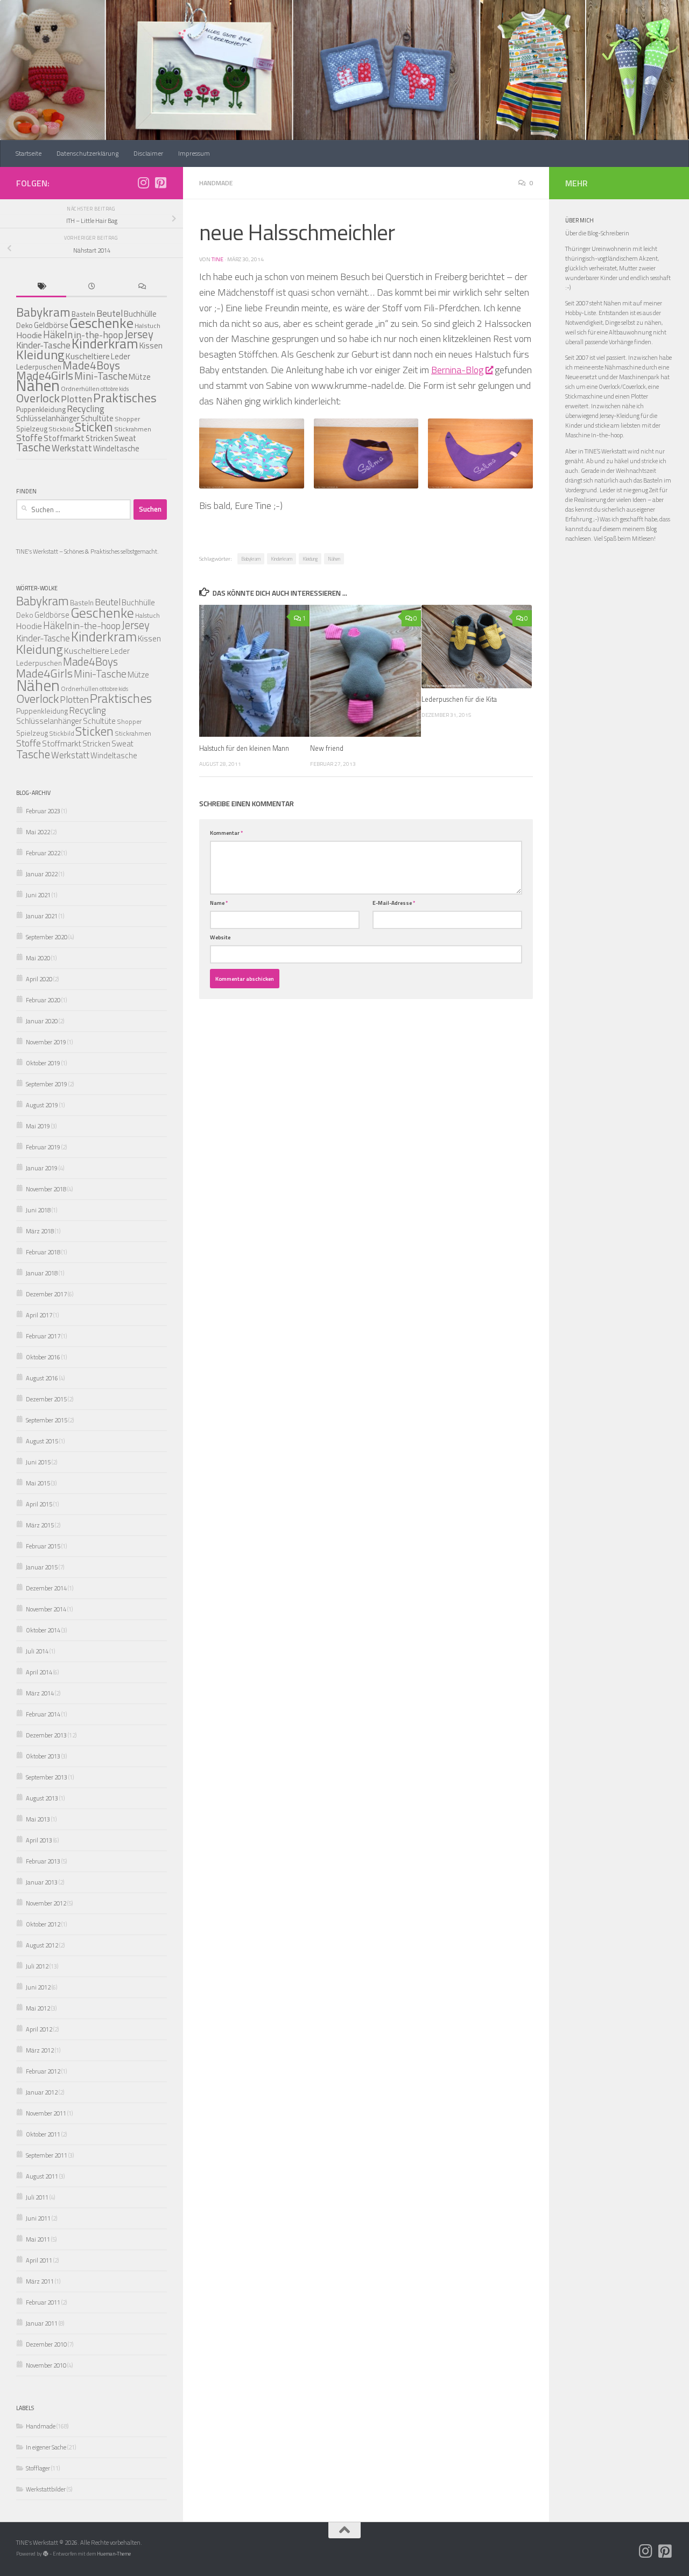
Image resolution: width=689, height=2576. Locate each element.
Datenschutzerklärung (87, 153)
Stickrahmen (133, 429)
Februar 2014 (43, 1714)
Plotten (76, 399)
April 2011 (39, 2260)
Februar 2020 (43, 1000)
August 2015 (42, 1441)
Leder (121, 356)
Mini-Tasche (101, 376)
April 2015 (39, 1504)
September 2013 (47, 1777)
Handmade (216, 183)
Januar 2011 (42, 2323)
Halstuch (147, 615)
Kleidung (310, 559)
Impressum (194, 153)
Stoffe (29, 438)
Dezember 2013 (46, 1735)
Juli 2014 (37, 1651)
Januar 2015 (42, 1567)
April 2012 (39, 2029)
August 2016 (42, 1378)
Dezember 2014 (46, 1588)
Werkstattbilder (46, 2489)
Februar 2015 (43, 1546)
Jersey (139, 334)
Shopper (127, 419)
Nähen (334, 559)
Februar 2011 (43, 2302)
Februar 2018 (43, 1252)
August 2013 (42, 1798)
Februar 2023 (43, 811)
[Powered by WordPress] (46, 2554)
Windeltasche (116, 448)
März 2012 (40, 2050)
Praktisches (125, 398)
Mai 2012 (38, 2008)
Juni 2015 (38, 1462)
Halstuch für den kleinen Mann (244, 748)
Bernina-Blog (457, 370)
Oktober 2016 (43, 1357)
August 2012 (42, 1945)
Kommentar (226, 833)
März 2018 (40, 1231)
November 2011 (46, 2113)
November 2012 (46, 1903)
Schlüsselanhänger (48, 418)
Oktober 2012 (43, 1924)
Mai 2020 (38, 958)
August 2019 (42, 1105)
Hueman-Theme (114, 2554)
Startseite (29, 153)
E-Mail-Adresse (394, 903)
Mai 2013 (38, 1819)
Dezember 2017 (46, 1294)
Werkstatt (72, 448)
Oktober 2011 (43, 2134)
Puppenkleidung (41, 409)
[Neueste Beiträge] (91, 287)
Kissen (151, 345)
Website (220, 937)
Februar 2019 (43, 1147)
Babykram (251, 559)
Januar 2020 (42, 1021)
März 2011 (40, 2281)
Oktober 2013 (43, 1756)
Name (219, 903)
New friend (327, 748)
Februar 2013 (43, 1861)
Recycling (86, 409)
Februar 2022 (43, 853)
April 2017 (39, 1315)
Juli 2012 (37, 1966)
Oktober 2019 (43, 1063)
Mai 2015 (38, 1483)
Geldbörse (51, 325)
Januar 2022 (42, 874)
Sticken (94, 427)
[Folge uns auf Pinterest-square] (160, 183)
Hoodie (29, 335)
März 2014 (40, 1693)
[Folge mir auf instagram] (143, 183)
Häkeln (58, 334)
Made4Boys (91, 365)
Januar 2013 (42, 1882)
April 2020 (39, 979)
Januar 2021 (42, 916)
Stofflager (38, 2468)
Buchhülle (140, 314)
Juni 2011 (38, 2218)
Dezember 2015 (46, 1399)
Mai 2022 (38, 832)
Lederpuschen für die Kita (459, 700)
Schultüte (99, 721)
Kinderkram (282, 559)
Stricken (99, 438)
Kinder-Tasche (43, 638)
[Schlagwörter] (41, 287)
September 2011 (47, 2155)
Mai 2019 (38, 1126)
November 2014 (46, 1609)
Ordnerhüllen (80, 389)
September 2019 (47, 1084)
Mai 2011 (38, 2239)
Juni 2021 (38, 895)
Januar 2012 (42, 2092)
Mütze (140, 377)
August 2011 (42, 2176)
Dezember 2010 (46, 2344)
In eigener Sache (46, 2447)
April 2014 (39, 1672)
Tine (217, 259)
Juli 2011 (37, 2197)
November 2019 (46, 1042)
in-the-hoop (97, 626)
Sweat (125, 438)
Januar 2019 (42, 1168)
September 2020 (47, 937)
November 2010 (46, 2365)
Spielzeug (32, 429)
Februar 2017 (43, 1336)
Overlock (38, 398)
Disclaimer (148, 153)
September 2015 (47, 1420)
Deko (24, 325)
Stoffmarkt (64, 438)
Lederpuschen (39, 663)
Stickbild (61, 429)
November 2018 (46, 1189)
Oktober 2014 (43, 1630)
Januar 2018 (42, 1273)
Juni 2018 (38, 1210)
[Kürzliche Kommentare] (142, 287)
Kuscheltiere (87, 651)
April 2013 (39, 1840)
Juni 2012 (38, 1987)
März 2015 (40, 1525)
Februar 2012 (43, 2071)
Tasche (33, 447)
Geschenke (101, 323)
